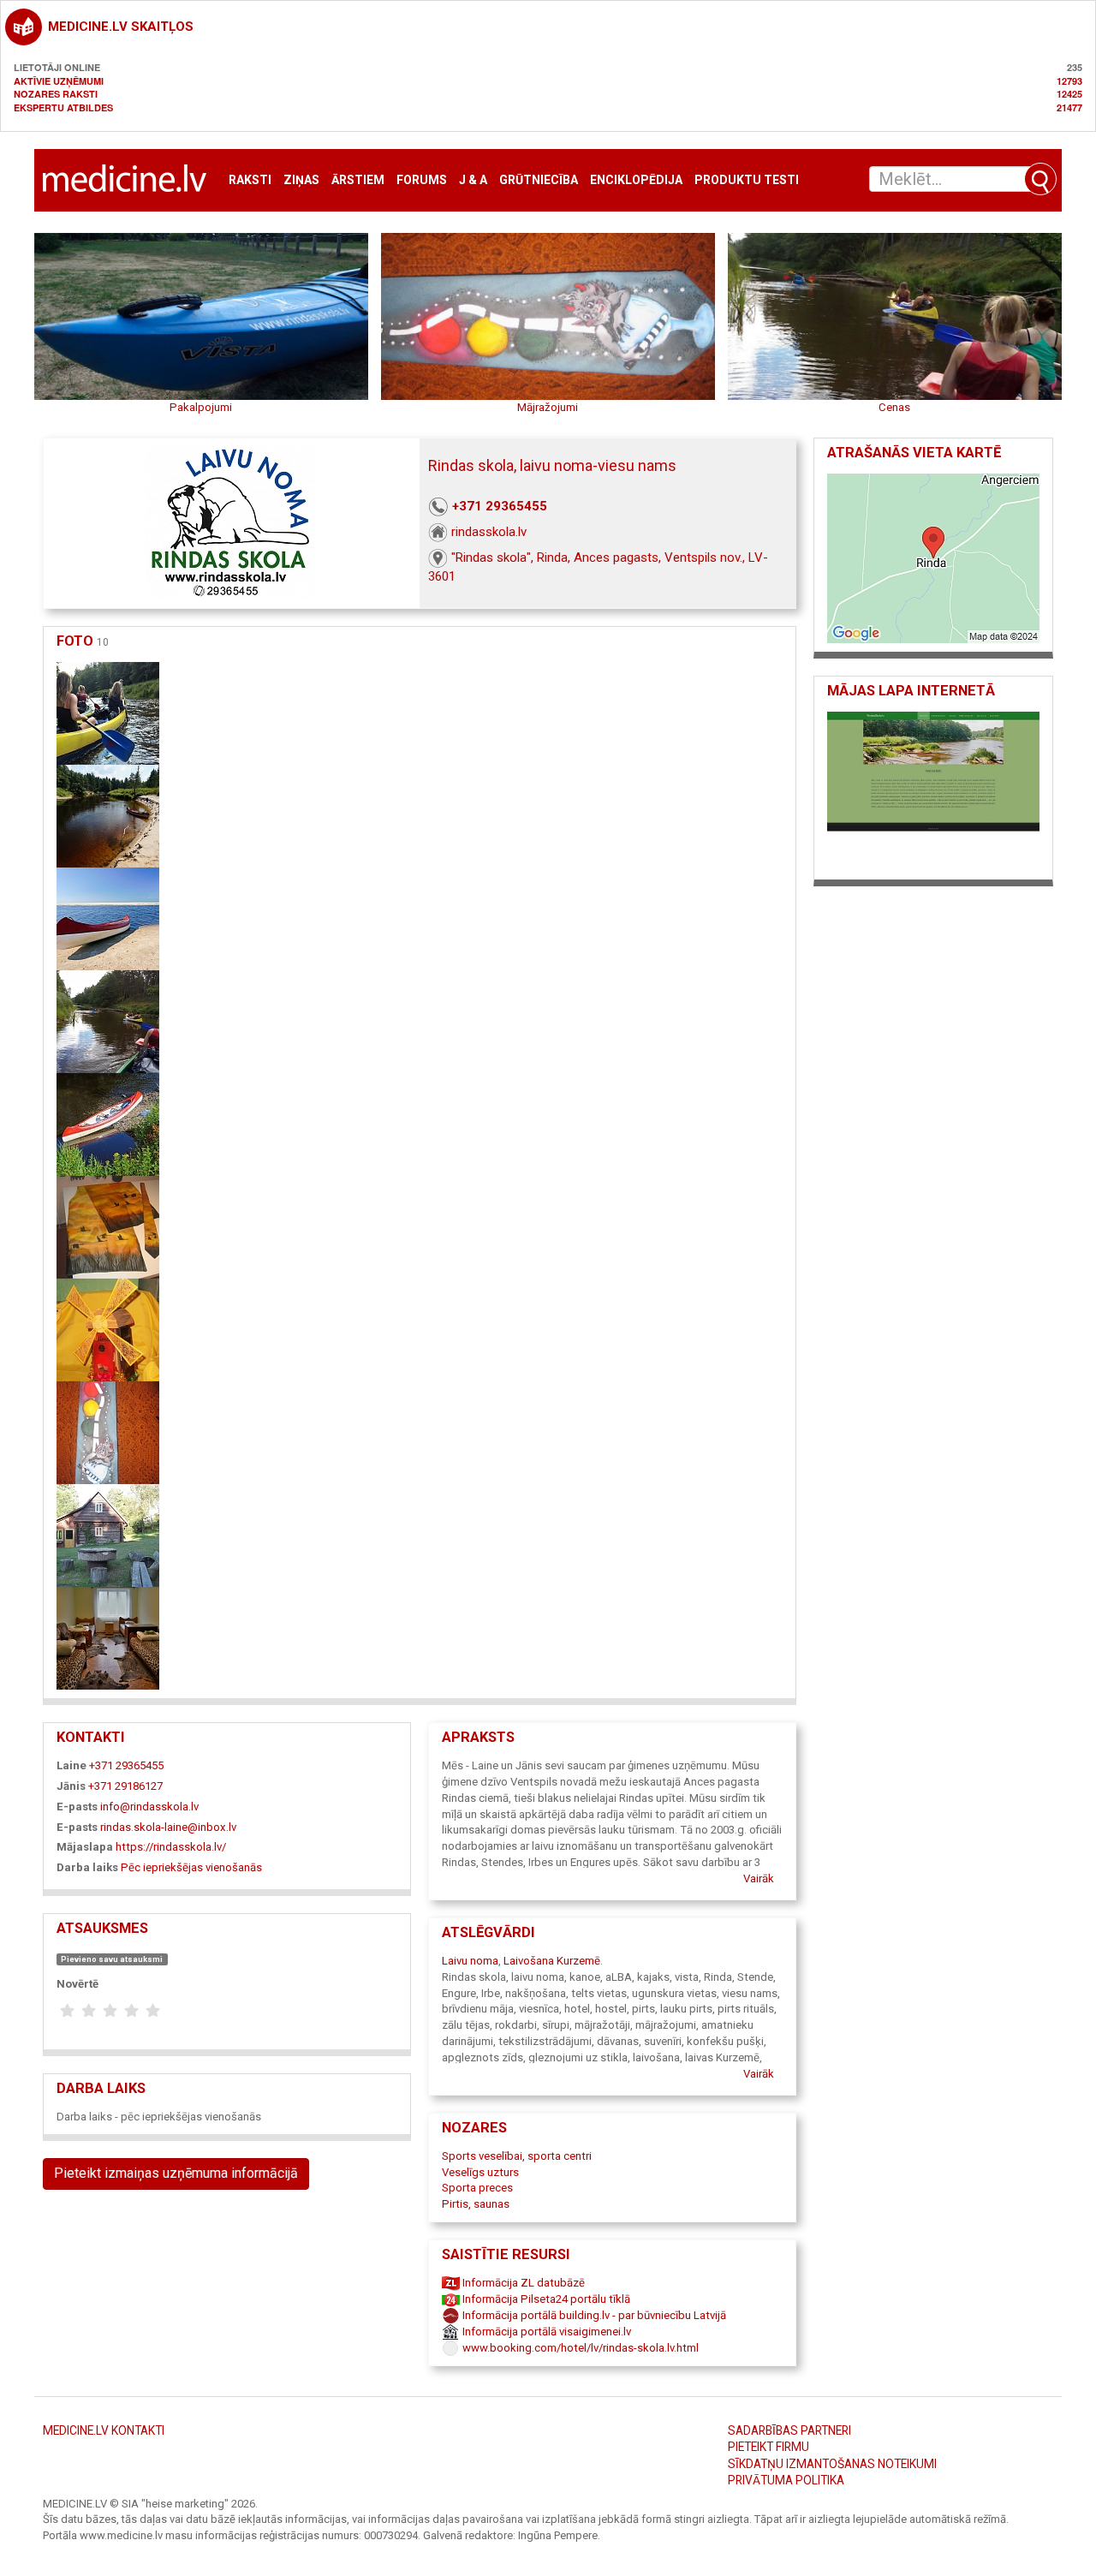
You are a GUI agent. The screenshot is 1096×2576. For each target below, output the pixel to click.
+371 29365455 (500, 506)
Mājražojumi (548, 407)
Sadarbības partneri (789, 2430)
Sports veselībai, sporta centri (517, 2156)
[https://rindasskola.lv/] (933, 790)
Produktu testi (747, 180)
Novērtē (77, 1984)
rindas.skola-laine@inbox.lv (168, 1827)
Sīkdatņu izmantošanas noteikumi (832, 2464)
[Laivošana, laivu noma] (108, 712)
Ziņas (301, 180)
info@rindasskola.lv (149, 1807)
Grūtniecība (539, 180)
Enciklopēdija (636, 180)
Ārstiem (358, 180)
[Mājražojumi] (108, 1226)
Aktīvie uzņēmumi (59, 81)
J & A (473, 180)
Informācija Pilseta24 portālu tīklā (545, 2299)
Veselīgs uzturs (480, 2172)
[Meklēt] (1040, 179)
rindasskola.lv (489, 532)
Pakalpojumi (201, 407)
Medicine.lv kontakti (104, 2430)
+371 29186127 (125, 1786)
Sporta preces (477, 2188)
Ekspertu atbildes (63, 107)
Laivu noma (470, 1961)
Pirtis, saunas (476, 2204)
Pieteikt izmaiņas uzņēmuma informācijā (176, 2173)
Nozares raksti (56, 94)
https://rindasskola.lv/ (171, 1847)
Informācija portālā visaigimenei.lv (545, 2332)
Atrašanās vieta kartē (914, 453)
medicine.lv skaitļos (121, 27)
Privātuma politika (786, 2480)
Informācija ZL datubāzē (522, 2283)
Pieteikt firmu (768, 2447)
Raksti (250, 180)
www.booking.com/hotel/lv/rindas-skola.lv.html (579, 2348)
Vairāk (759, 1878)
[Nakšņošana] (108, 1534)
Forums (422, 180)
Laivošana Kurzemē (552, 1961)
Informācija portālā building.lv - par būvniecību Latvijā (593, 2315)
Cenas (894, 407)
